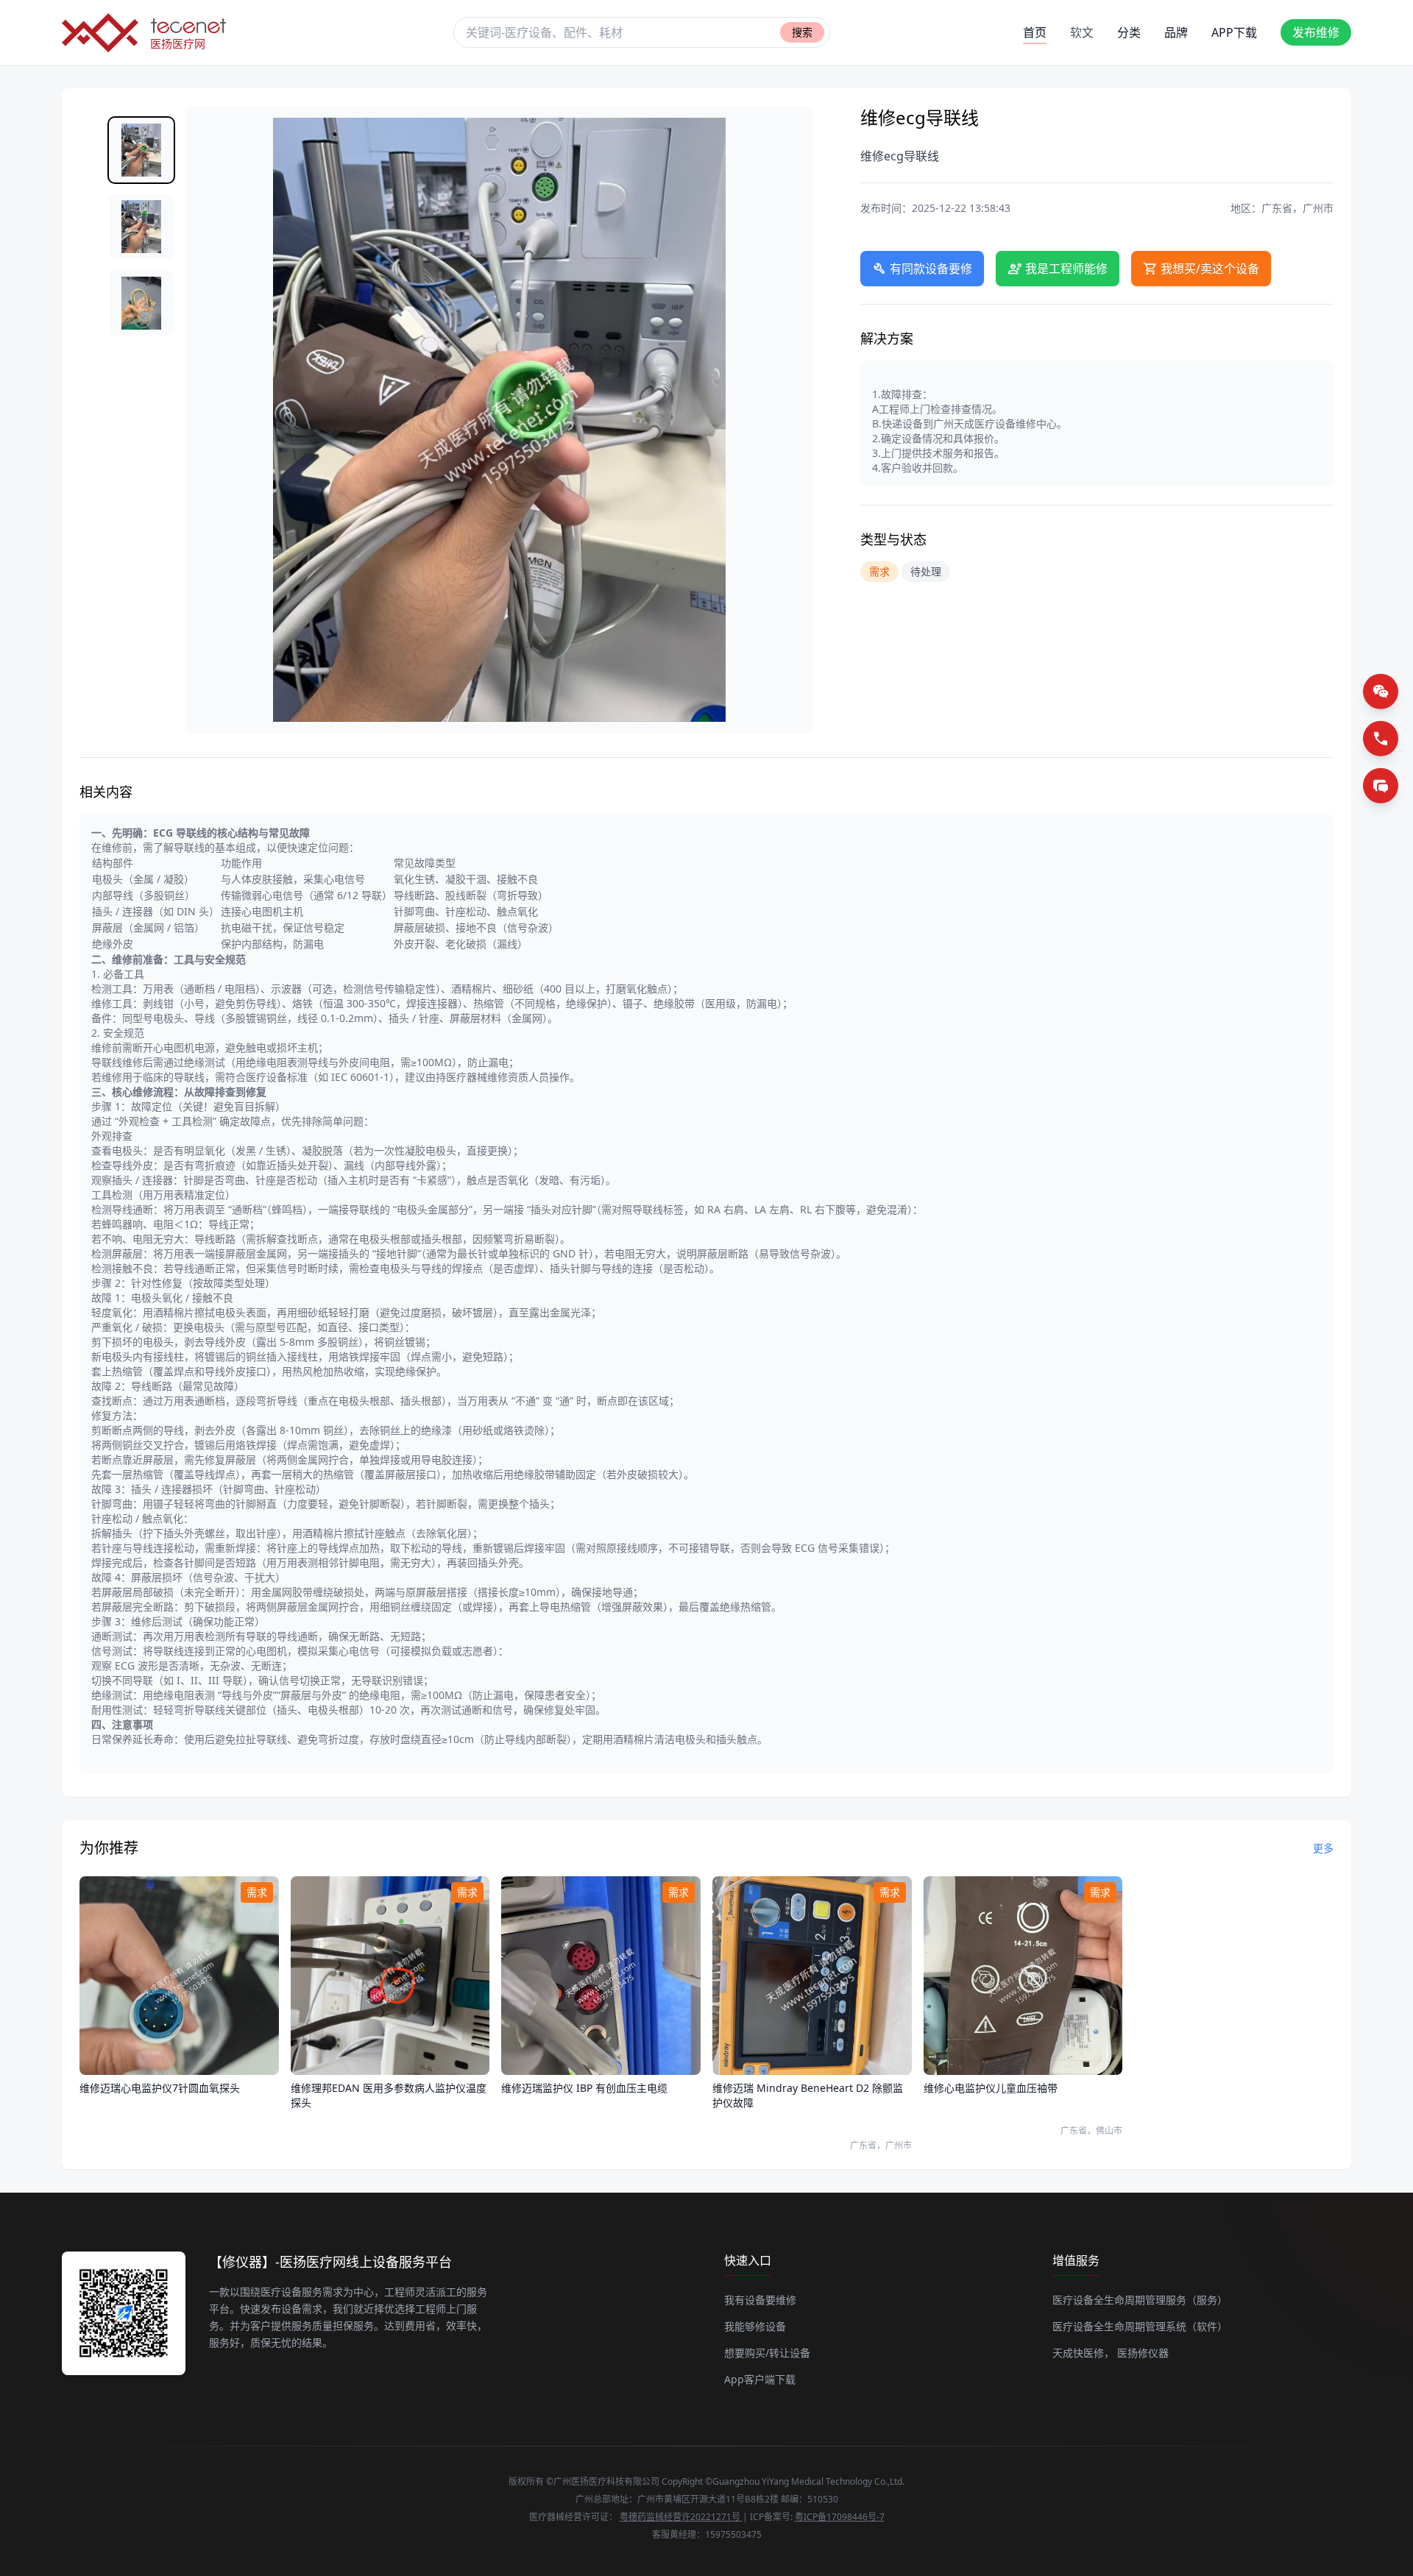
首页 (1035, 32)
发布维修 (1316, 32)
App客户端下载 (760, 2379)
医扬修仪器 (1143, 2353)
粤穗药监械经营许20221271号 (681, 2517)
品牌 (1176, 32)
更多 (1323, 1848)
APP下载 (1234, 32)
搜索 (802, 32)
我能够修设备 (755, 2326)
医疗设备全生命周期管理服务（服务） (1140, 2300)
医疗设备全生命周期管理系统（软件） (1140, 2326)
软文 (1082, 32)
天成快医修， (1083, 2353)
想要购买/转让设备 (767, 2353)
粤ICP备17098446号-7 (840, 2517)
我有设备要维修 (760, 2300)
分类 (1129, 32)
